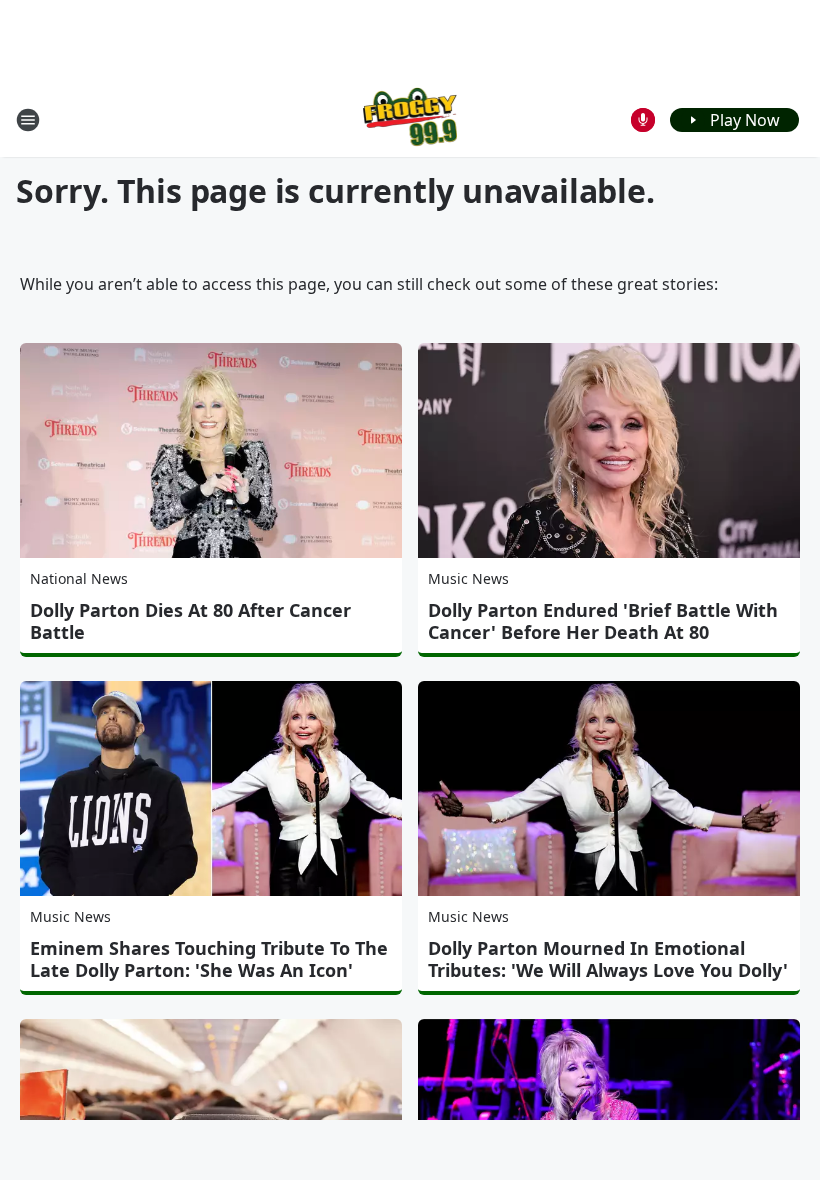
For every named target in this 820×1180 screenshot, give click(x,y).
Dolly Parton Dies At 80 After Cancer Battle (190, 621)
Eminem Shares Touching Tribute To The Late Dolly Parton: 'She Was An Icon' (209, 959)
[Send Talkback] (643, 120)
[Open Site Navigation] (28, 120)
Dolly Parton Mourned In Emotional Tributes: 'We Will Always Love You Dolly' (608, 959)
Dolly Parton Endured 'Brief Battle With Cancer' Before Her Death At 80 (603, 621)
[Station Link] (410, 119)
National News (79, 578)
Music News (468, 578)
